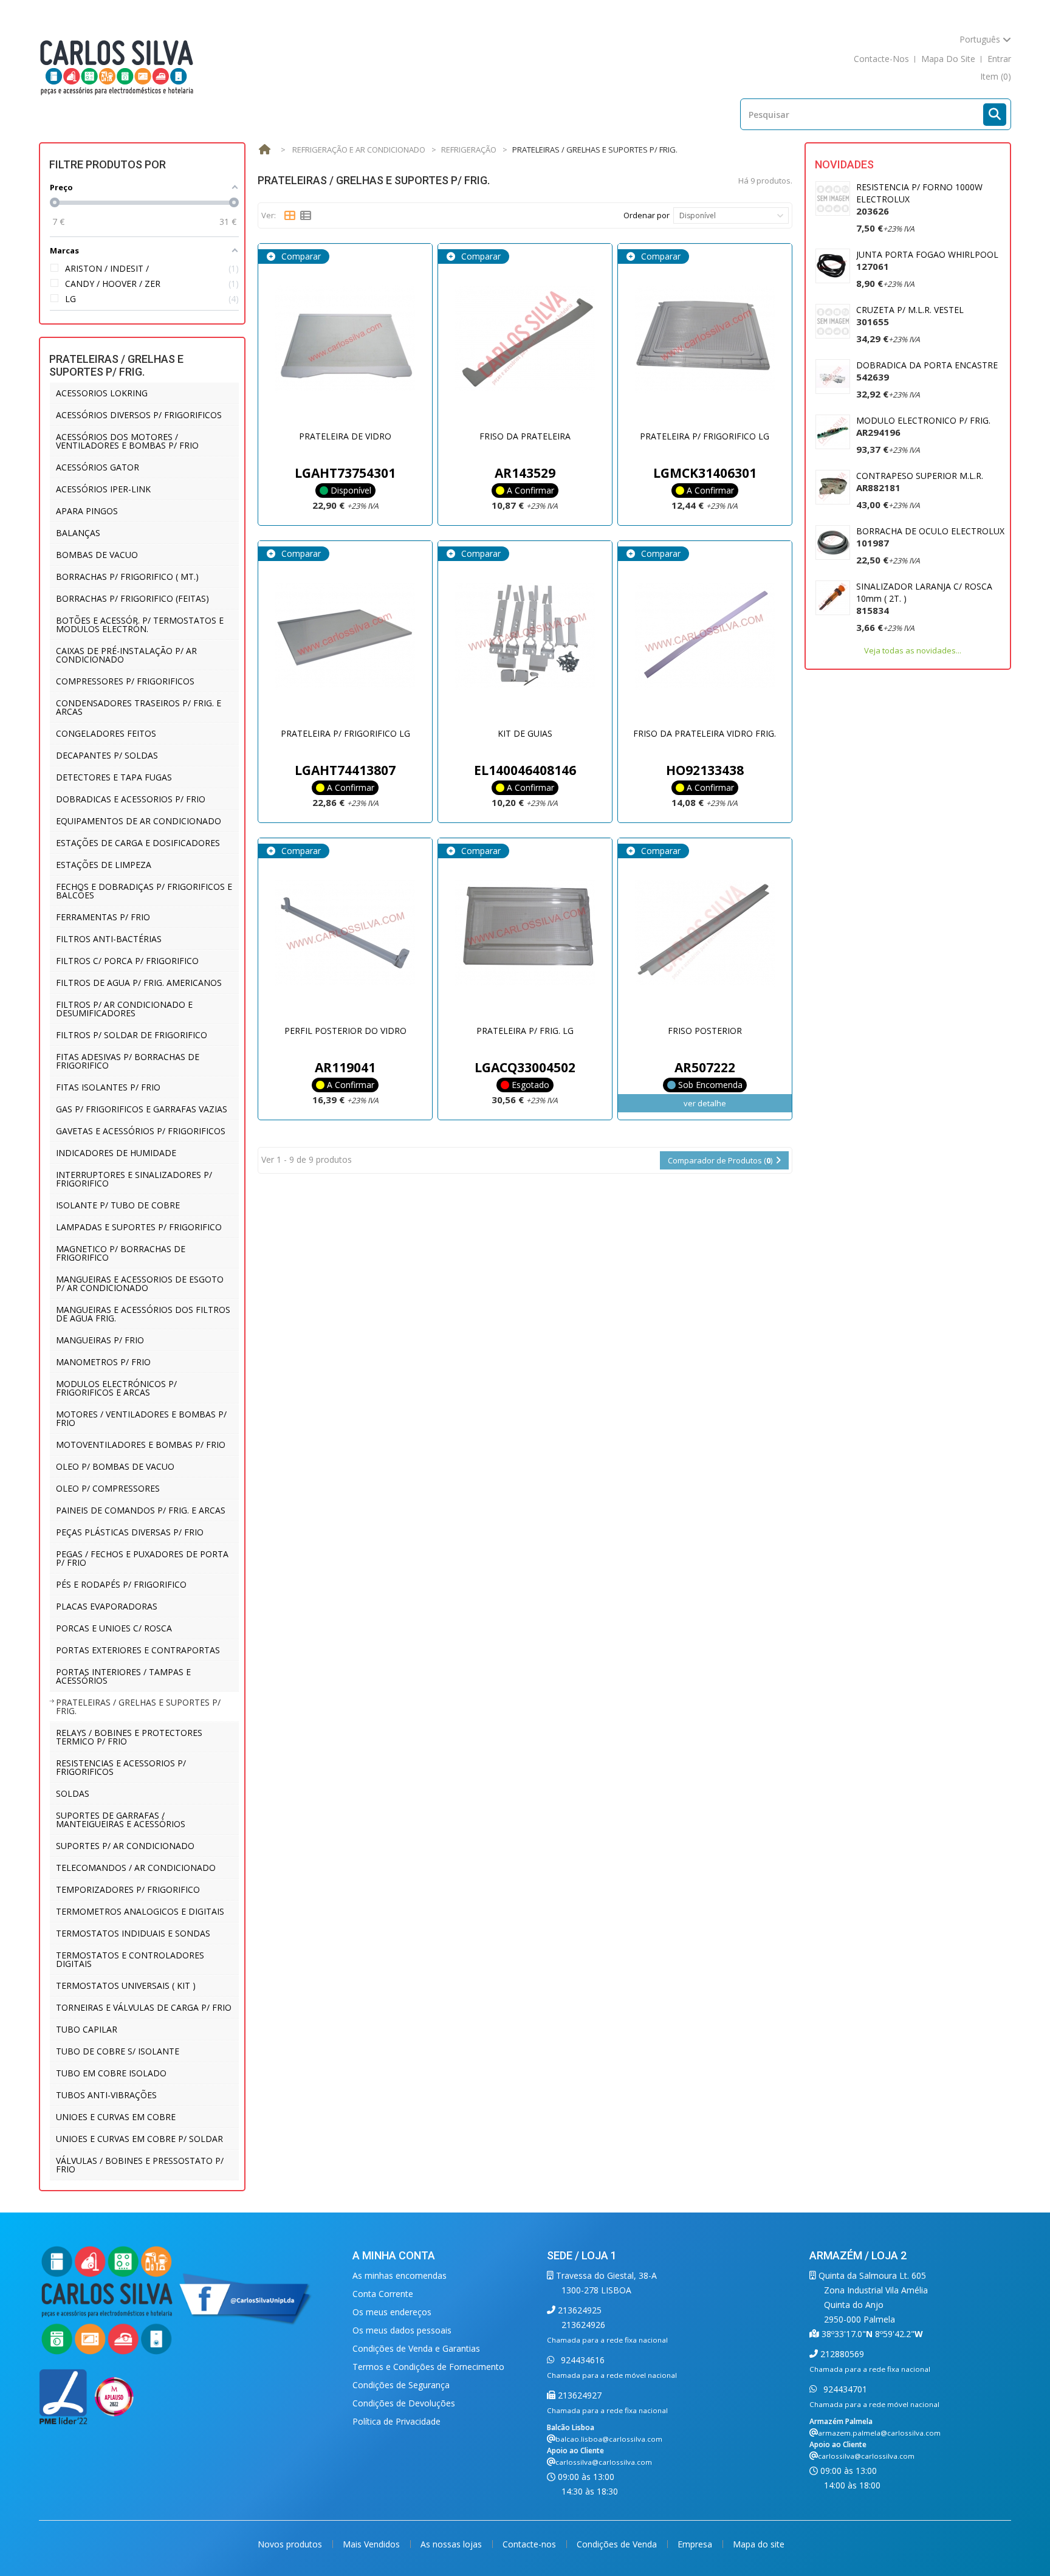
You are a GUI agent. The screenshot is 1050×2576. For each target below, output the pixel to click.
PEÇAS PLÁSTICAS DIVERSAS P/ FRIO (130, 1532)
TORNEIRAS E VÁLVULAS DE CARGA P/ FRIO (144, 2007)
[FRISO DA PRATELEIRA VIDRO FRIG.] (705, 636)
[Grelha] (290, 216)
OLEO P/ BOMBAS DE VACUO (115, 1466)
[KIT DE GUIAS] (525, 636)
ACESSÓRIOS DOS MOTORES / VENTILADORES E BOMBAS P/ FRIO (127, 441)
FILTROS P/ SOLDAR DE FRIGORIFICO (132, 1035)
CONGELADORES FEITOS (106, 733)
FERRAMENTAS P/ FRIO (103, 917)
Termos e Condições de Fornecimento (428, 2367)
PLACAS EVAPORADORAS (107, 1606)
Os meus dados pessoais (402, 2330)
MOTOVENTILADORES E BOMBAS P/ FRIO (141, 1445)
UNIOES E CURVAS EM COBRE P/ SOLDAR (139, 2139)
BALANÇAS (78, 533)
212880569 (841, 2354)
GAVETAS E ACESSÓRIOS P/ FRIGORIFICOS (141, 1131)
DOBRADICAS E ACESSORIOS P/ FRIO (131, 799)
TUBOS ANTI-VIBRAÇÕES (106, 2095)
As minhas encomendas (400, 2275)
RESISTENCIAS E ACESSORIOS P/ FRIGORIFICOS (121, 1767)
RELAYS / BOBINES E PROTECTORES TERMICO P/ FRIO (129, 1737)
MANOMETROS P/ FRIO (103, 1362)
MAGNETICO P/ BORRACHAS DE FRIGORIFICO (121, 1253)
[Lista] (306, 216)
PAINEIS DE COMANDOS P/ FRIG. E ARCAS (141, 1510)
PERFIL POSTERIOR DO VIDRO (345, 1031)
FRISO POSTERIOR (705, 1031)
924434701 (844, 2389)
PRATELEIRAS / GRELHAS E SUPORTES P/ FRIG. (138, 1706)
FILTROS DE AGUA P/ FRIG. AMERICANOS (139, 983)
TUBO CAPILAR (87, 2029)
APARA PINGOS (87, 511)
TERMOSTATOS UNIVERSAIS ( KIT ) (126, 1985)
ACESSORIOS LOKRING (102, 393)
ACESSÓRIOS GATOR (98, 467)
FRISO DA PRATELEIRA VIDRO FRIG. (705, 733)
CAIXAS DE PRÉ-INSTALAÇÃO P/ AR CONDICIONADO (126, 655)
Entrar (999, 59)
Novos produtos (291, 2544)
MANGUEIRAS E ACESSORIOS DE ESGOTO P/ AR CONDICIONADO (140, 1283)
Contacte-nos (530, 2544)
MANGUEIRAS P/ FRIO (100, 1340)
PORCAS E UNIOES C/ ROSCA (114, 1628)
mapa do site (948, 59)
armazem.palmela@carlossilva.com (879, 2433)
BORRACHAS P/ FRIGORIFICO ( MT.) (127, 577)
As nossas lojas (452, 2544)
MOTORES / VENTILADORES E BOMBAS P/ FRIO (141, 1418)
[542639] (833, 377)
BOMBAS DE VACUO (97, 555)
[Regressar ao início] (264, 150)
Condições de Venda (618, 2544)
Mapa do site (759, 2544)
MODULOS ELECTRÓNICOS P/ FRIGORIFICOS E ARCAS (116, 1388)
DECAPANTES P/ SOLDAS (107, 755)
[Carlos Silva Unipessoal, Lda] (117, 67)
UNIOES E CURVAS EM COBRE (116, 2117)
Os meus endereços (392, 2312)
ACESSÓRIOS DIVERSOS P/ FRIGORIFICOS (139, 415)
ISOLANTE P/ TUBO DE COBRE (118, 1205)
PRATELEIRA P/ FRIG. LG (525, 1031)
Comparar (300, 256)
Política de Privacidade (396, 2421)
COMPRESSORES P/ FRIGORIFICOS (125, 681)
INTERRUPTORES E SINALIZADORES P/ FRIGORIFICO (134, 1179)
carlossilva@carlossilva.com (604, 2462)
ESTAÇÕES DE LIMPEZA (104, 865)
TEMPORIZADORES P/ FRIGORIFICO (128, 1889)
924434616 (582, 2360)
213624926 (583, 2325)
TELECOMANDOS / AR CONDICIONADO (136, 1868)
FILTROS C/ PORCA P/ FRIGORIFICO (127, 961)
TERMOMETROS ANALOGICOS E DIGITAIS (140, 1911)
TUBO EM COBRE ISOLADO (111, 2073)
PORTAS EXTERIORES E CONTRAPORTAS (138, 1650)
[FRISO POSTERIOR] (705, 933)
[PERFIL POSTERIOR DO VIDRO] (345, 933)
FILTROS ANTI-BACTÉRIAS (109, 939)
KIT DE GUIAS (525, 733)
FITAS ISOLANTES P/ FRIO (108, 1087)
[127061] (833, 266)
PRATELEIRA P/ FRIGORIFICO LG (705, 436)
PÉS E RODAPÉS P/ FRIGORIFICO (121, 1584)
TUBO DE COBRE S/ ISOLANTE (118, 2051)
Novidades (844, 164)
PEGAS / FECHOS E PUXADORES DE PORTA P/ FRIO (142, 1558)
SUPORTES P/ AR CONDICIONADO (125, 1846)
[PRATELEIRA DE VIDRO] (345, 339)
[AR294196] (833, 432)
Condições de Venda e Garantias (416, 2348)
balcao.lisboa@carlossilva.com (609, 2439)
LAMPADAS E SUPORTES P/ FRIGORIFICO (139, 1227)
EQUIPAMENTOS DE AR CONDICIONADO (139, 821)
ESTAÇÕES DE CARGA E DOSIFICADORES (138, 843)
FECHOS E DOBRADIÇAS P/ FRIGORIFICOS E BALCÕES (144, 891)
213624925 (578, 2310)
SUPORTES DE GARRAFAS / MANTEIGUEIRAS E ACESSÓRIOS (121, 1820)
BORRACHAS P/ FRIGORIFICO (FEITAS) (132, 598)
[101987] (833, 542)
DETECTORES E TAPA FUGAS (114, 777)
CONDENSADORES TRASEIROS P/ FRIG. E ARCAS (139, 707)
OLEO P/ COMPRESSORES (108, 1488)
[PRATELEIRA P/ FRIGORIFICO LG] (705, 339)
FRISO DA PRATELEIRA (525, 436)
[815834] (833, 598)
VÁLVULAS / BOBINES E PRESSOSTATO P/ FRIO (140, 2165)
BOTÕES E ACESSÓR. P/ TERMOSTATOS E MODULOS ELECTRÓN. (140, 625)
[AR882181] (833, 487)
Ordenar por (647, 215)
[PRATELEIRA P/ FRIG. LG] (525, 933)
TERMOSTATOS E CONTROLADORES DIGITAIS (130, 1959)
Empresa (696, 2544)
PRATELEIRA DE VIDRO (345, 436)
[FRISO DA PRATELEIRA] (525, 339)
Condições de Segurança (401, 2385)
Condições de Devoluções (404, 2403)
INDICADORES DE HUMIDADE (116, 1153)
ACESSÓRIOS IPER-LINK (103, 489)
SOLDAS (73, 1793)
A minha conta (394, 2255)
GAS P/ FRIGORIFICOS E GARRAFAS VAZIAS (142, 1109)
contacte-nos (881, 59)
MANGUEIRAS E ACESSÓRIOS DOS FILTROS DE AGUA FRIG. (143, 1314)
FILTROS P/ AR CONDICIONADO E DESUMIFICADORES (124, 1009)
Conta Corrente (383, 2294)
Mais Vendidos (372, 2544)
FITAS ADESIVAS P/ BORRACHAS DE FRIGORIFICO (128, 1061)
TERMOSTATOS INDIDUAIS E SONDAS (133, 1933)
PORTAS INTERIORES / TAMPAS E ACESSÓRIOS (123, 1676)
